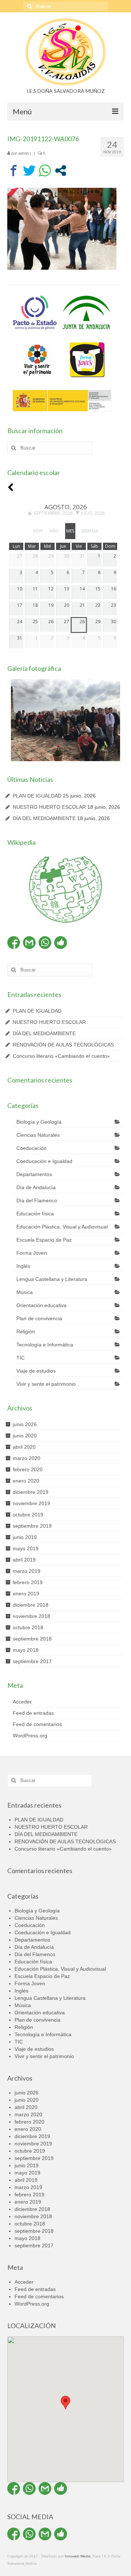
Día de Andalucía (36, 1187)
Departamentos (34, 1174)
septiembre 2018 (32, 1639)
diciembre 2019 (31, 1492)
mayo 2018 (26, 1650)
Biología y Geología (39, 1122)
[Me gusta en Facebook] (61, 943)
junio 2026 (25, 1424)
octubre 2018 (28, 1627)
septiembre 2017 (32, 1661)
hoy (38, 531)
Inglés (23, 1266)
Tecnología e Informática (45, 1345)
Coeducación (31, 1148)
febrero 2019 (28, 1582)
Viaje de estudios (36, 1371)
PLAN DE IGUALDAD (37, 796)
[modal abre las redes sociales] (61, 171)
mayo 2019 (26, 1548)
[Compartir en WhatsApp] (45, 171)
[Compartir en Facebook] (14, 171)
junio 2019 (25, 1537)
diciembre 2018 (31, 1605)
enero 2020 (26, 1481)
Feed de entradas (33, 1713)
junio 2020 (25, 1436)
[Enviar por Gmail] (29, 943)
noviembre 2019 (31, 1503)
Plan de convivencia (39, 1318)
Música (25, 1292)
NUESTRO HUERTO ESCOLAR (49, 807)
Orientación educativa (41, 1305)
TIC (21, 1358)
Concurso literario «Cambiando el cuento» (61, 1056)
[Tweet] (29, 171)
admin (23, 153)
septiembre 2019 (32, 1526)
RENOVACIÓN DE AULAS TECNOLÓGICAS (63, 1045)
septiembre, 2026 (53, 513)
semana (90, 531)
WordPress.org (30, 1736)
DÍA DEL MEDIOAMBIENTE (44, 818)
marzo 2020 (27, 1458)
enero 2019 (26, 1594)
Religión (26, 1331)
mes (70, 531)
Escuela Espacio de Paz (44, 1240)
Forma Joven (32, 1253)
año (54, 531)
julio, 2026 (93, 513)
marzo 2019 (27, 1571)
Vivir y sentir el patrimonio (46, 1384)
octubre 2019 (28, 1515)
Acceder (22, 1702)
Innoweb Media (78, 2556)
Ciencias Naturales (38, 1135)
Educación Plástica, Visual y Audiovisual (62, 1227)
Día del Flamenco (37, 1200)
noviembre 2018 (31, 1616)
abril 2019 (24, 1560)
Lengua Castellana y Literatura (52, 1279)
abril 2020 (24, 1447)
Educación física (35, 1214)
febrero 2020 (28, 1469)
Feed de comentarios (37, 1724)
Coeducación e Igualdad (44, 1161)
